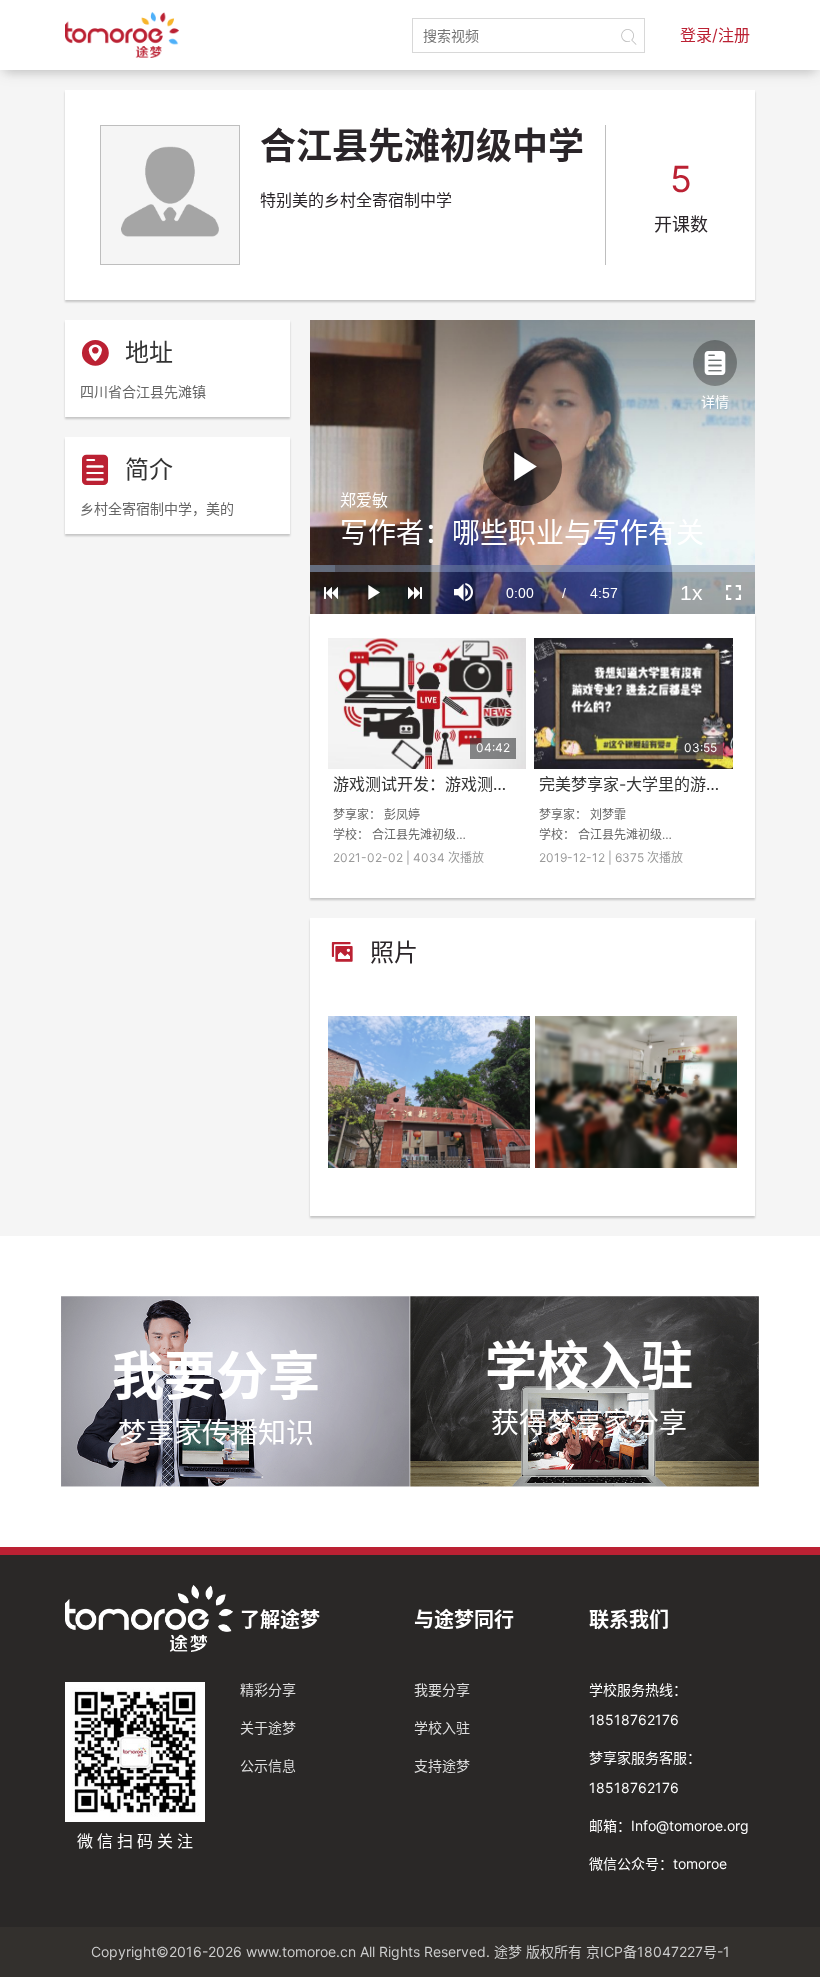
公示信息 (268, 1765)
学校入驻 (442, 1727)
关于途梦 (268, 1727)
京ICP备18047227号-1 (658, 1951)
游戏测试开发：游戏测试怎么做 (445, 784)
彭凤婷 (402, 814)
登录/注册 (715, 35)
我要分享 (442, 1689)
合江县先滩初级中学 (426, 834)
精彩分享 (268, 1689)
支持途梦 (442, 1765)
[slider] (532, 568)
